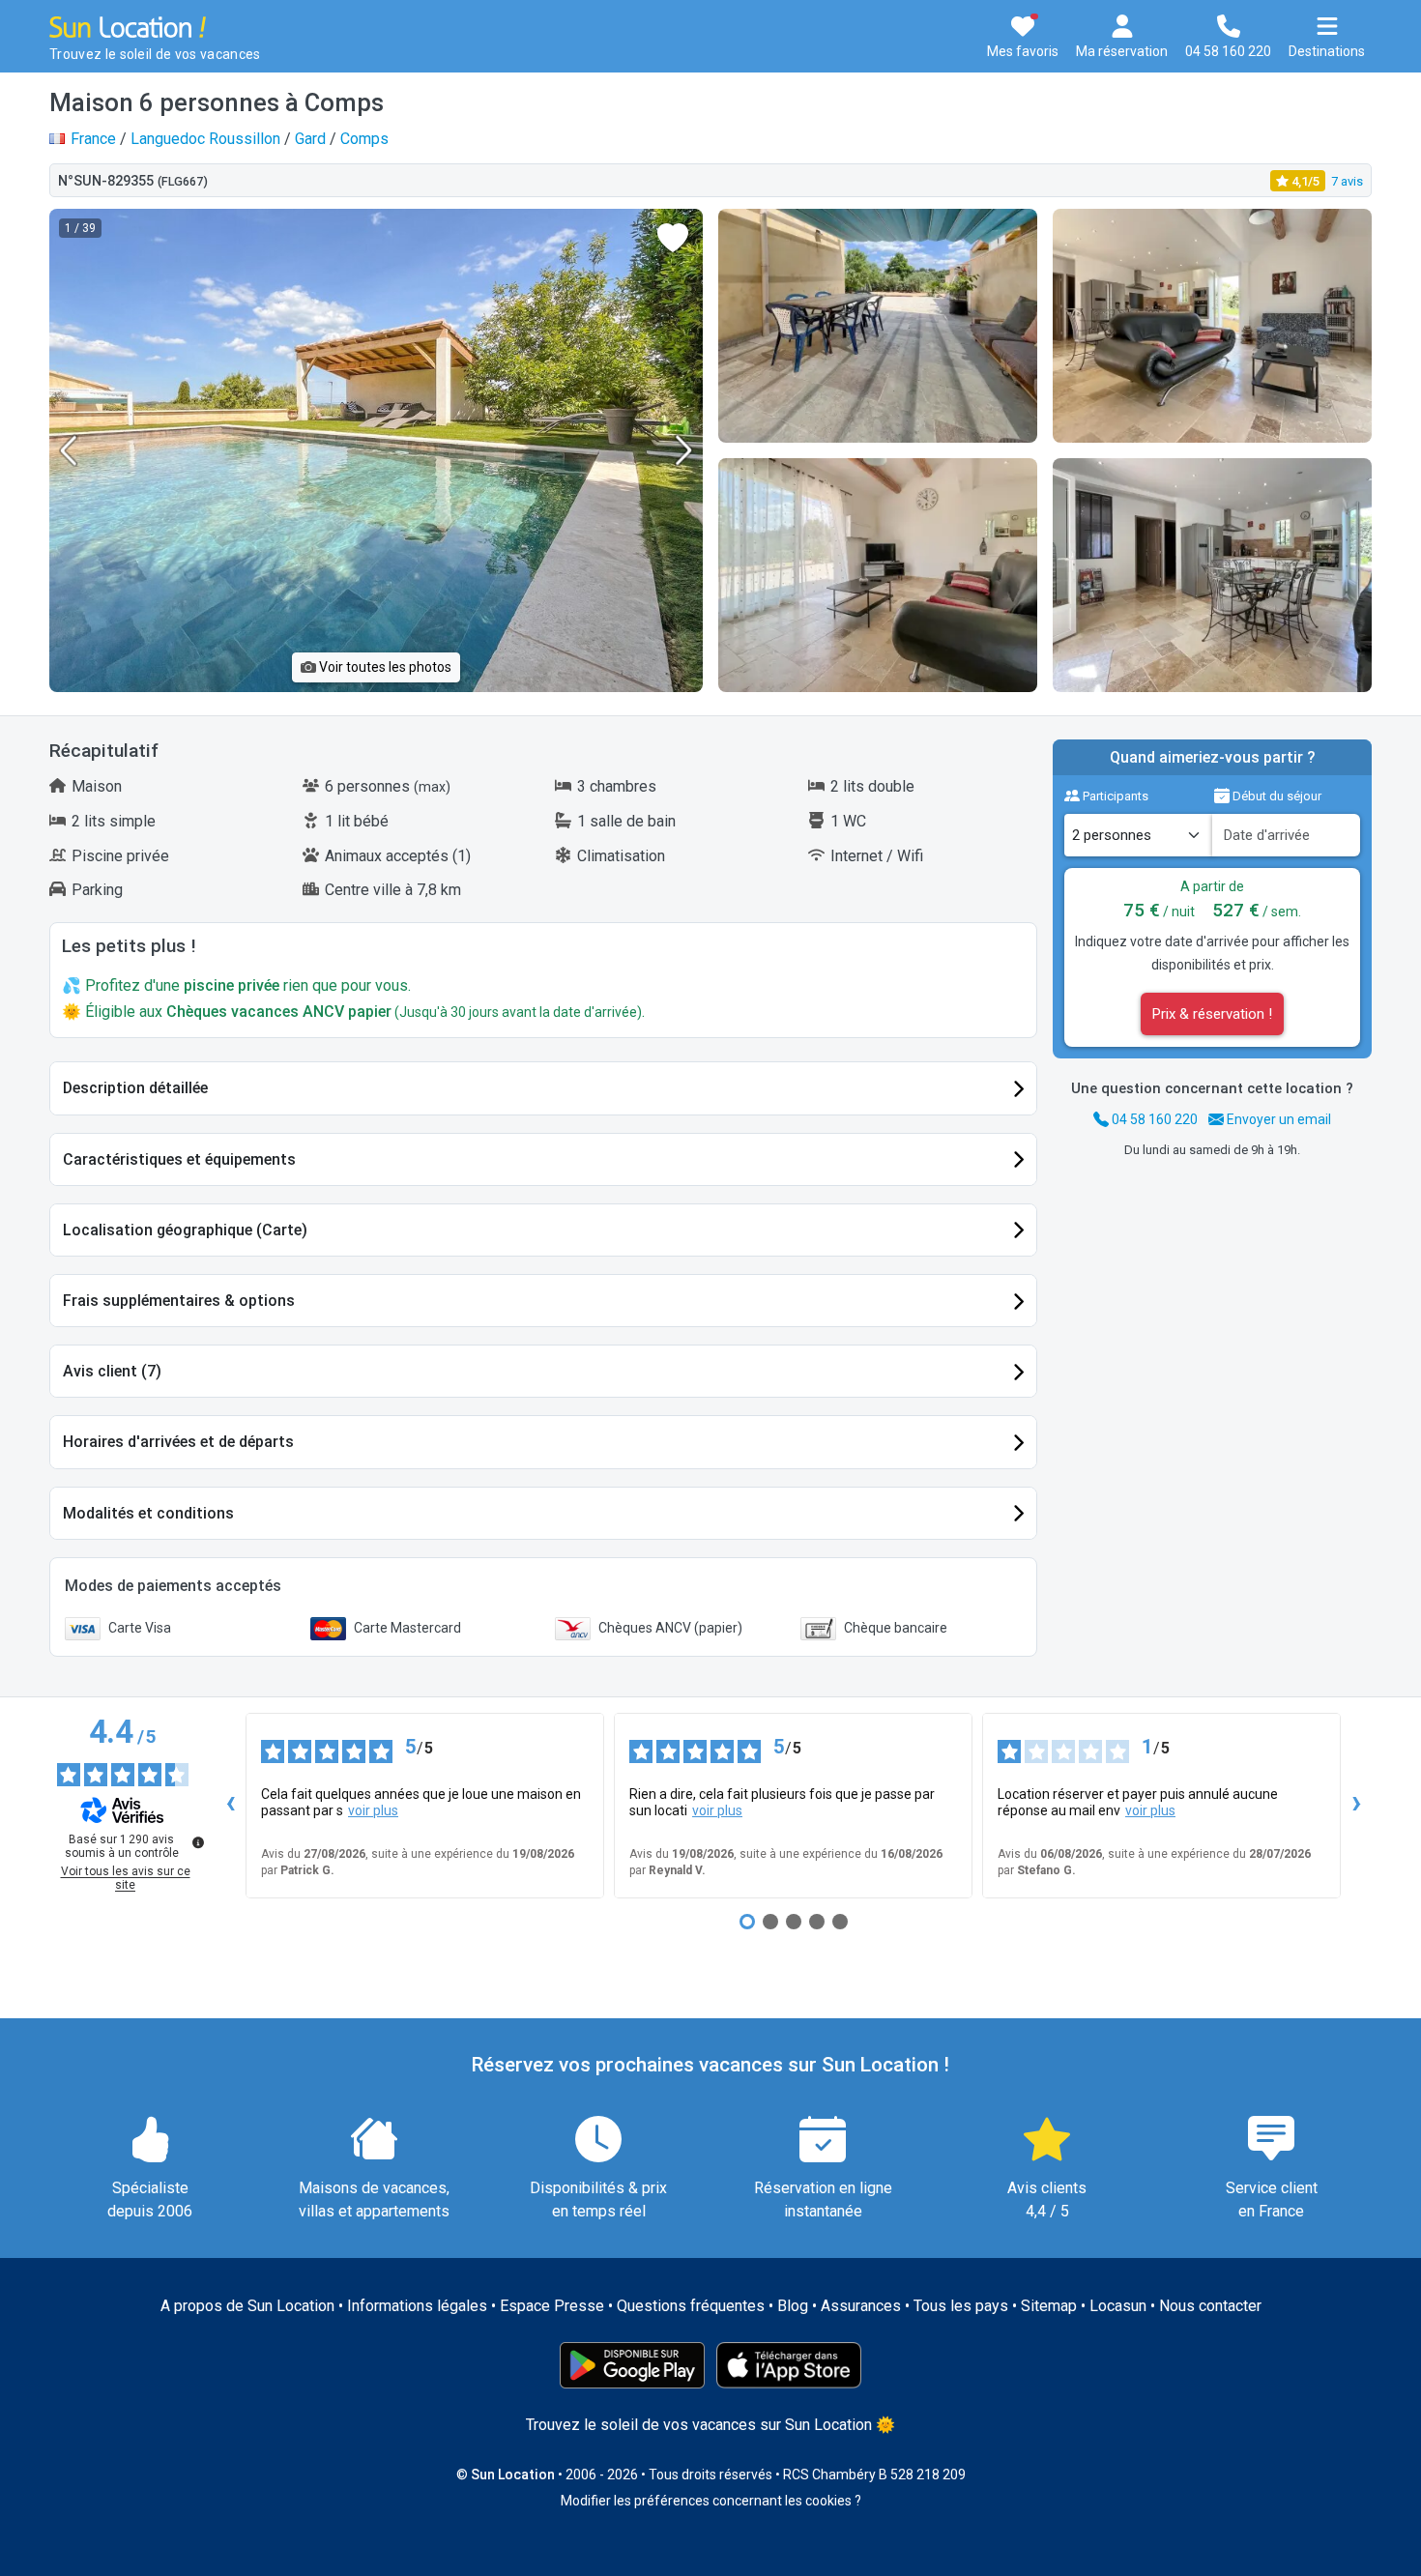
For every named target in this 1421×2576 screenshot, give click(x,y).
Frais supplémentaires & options (179, 1301)
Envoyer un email (1277, 1119)
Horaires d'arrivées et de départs (178, 1442)
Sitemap (1049, 2306)
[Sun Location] (128, 26)
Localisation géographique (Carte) (185, 1230)
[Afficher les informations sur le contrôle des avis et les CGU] (198, 1842)
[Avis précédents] (230, 1806)
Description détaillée (135, 1088)
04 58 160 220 (1153, 1119)
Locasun (1118, 2306)
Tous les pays (961, 2306)
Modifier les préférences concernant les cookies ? (711, 2501)
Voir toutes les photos (384, 667)
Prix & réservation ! (1212, 1014)
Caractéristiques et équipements (179, 1159)
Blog (793, 2306)
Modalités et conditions (148, 1513)
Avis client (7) (112, 1371)
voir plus (373, 1810)
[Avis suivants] (1356, 1806)
